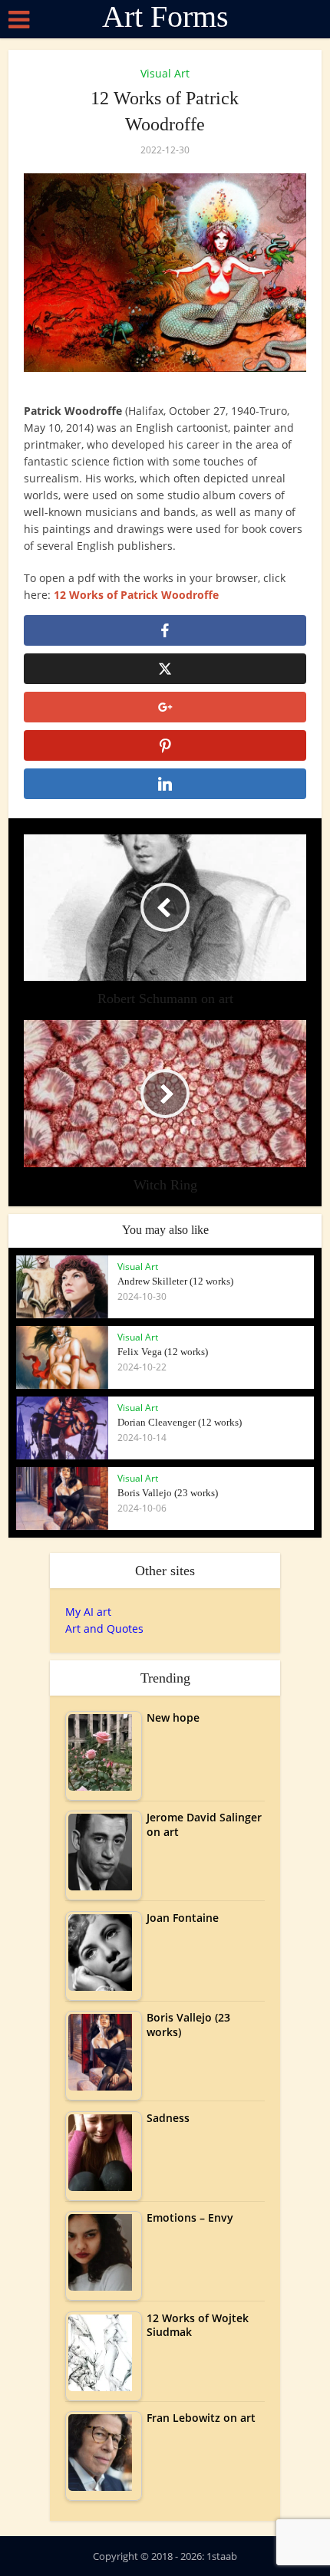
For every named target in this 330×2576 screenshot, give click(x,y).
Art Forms (165, 17)
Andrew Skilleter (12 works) (175, 1281)
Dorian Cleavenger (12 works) (180, 1422)
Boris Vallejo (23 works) (168, 1493)
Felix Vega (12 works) (163, 1352)
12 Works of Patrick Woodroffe (136, 595)
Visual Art (165, 73)
